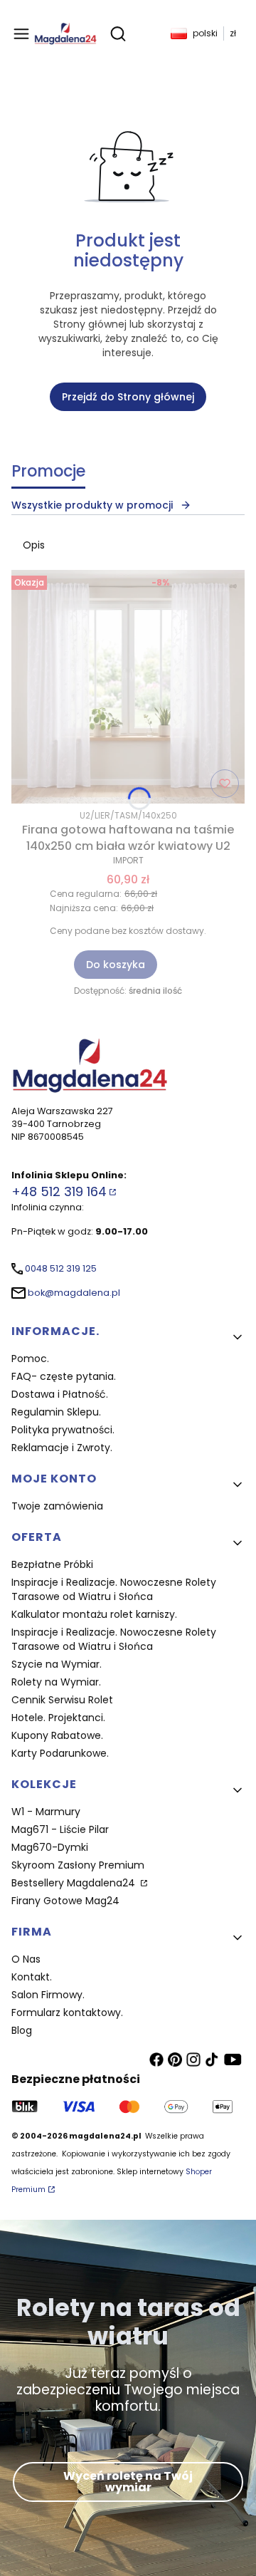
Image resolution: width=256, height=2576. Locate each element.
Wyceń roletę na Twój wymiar (128, 2482)
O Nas (26, 1959)
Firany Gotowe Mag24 (65, 1901)
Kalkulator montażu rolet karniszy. (94, 1614)
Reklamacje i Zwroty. (62, 1448)
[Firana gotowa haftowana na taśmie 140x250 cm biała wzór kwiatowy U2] (128, 687)
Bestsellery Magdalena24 (75, 1883)
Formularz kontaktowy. (67, 2012)
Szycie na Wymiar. (57, 1664)
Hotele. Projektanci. (58, 1718)
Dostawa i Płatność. (60, 1394)
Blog (22, 2030)
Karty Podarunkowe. (60, 1753)
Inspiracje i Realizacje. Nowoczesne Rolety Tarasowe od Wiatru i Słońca (114, 1589)
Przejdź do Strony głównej (128, 397)
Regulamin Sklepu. (56, 1412)
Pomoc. (30, 1359)
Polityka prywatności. (63, 1430)
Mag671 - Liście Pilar (60, 1829)
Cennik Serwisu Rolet (62, 1700)
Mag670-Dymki (50, 1847)
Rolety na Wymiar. (56, 1682)
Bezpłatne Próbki (52, 1564)
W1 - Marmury (46, 1812)
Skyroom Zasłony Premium (78, 1865)
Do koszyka (116, 965)
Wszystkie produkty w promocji (92, 505)
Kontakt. (32, 1977)
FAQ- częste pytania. (64, 1376)
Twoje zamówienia (57, 1506)
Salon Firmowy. (48, 1995)
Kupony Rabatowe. (57, 1735)
